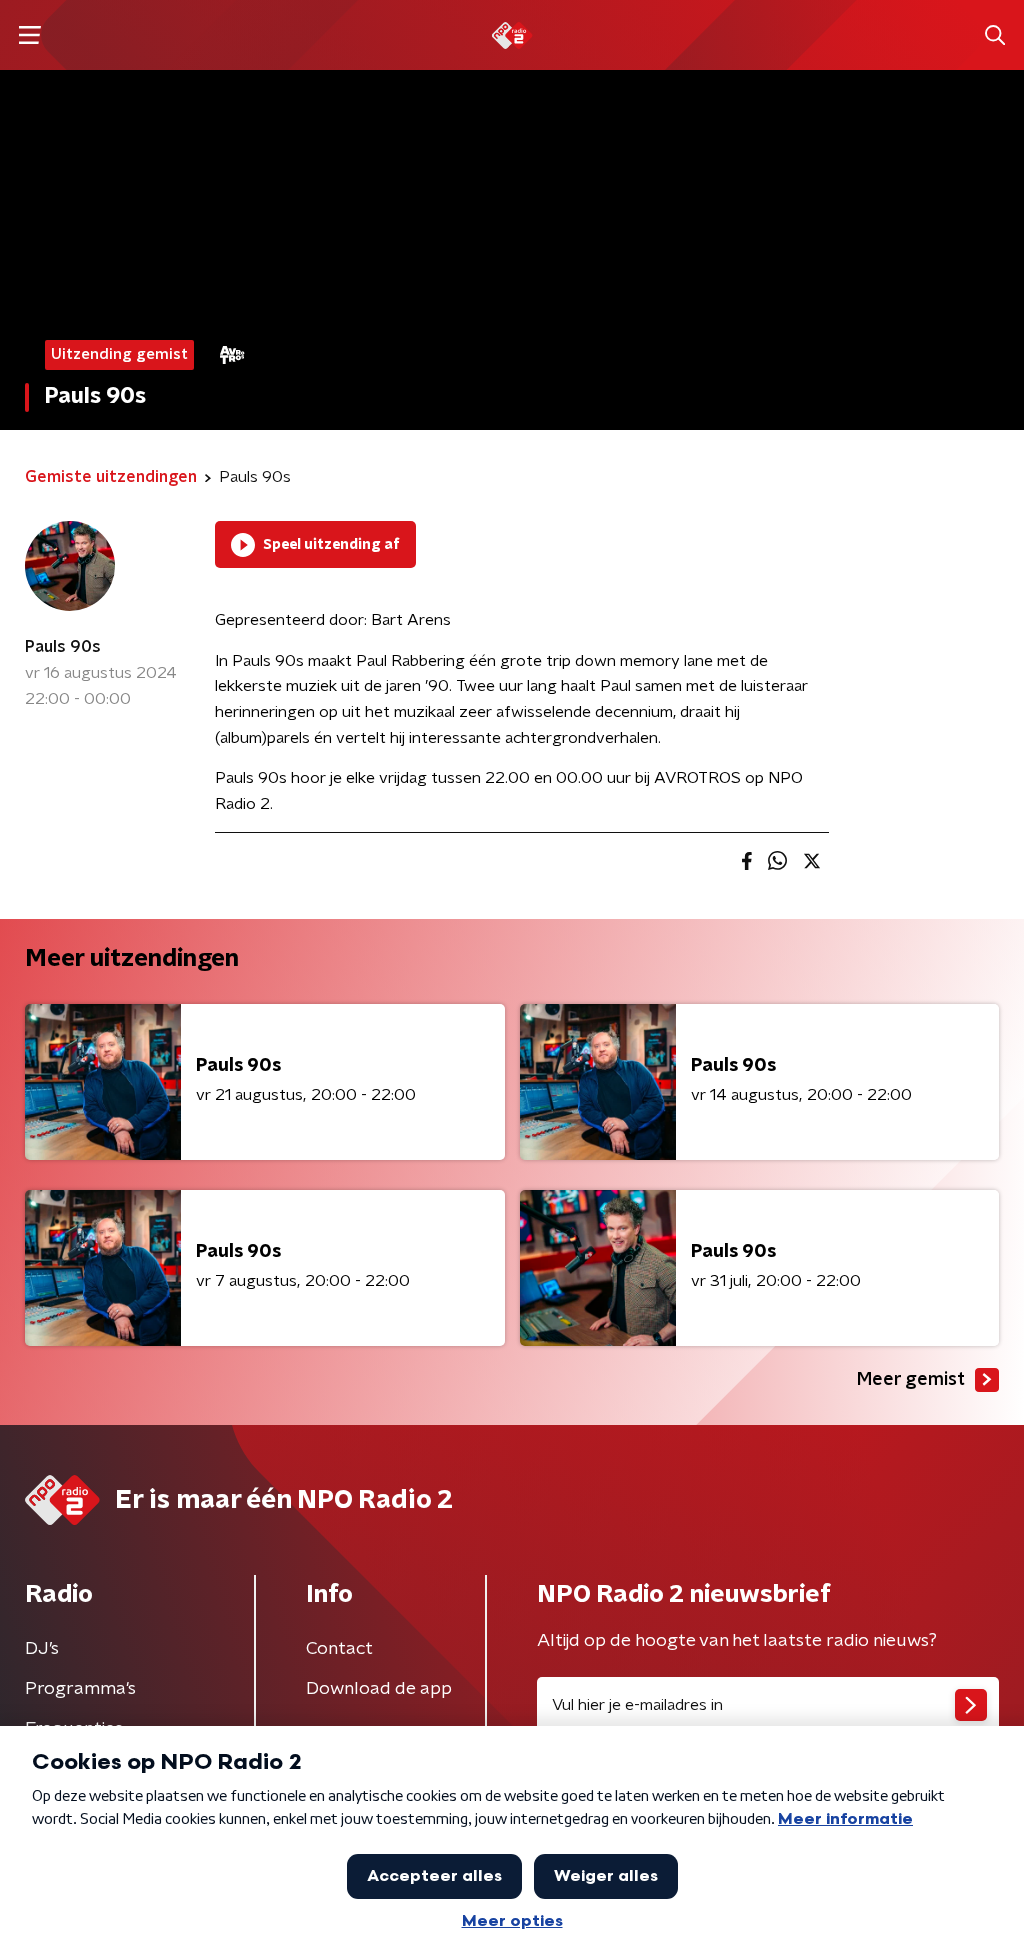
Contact (339, 1649)
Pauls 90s (63, 647)
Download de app (379, 1689)
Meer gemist (911, 1380)
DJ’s (42, 1649)
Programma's (80, 1689)
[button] (29, 35)
